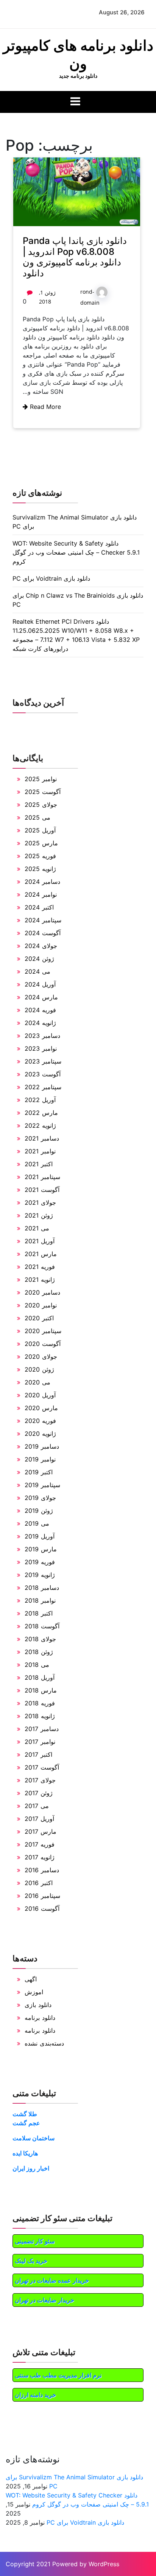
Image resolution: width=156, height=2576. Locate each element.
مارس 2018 (41, 1690)
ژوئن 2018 (39, 1652)
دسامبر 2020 (42, 1292)
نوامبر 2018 (40, 1600)
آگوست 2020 (43, 1344)
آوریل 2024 (40, 984)
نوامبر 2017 (40, 1742)
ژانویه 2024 (40, 1023)
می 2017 (37, 1806)
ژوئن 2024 (39, 959)
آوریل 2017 (39, 1819)
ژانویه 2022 (40, 1125)
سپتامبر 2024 (43, 920)
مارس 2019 (41, 1549)
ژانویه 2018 (40, 1716)
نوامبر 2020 (41, 1305)
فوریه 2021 (40, 1267)
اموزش (34, 1992)
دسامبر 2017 (42, 1729)
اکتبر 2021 (39, 1164)
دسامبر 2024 (42, 882)
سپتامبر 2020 (43, 1331)
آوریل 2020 (40, 1395)
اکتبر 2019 (39, 1472)
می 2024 (37, 971)
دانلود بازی (38, 2005)
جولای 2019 (40, 1498)
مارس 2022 (41, 1113)
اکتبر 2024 (39, 907)
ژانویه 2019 (40, 1575)
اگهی (31, 1979)
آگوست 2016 (42, 1908)
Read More (44, 407)
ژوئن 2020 (39, 1369)
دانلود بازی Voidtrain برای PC (51, 578)
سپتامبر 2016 (42, 1896)
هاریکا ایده (25, 2153)
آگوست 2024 (43, 933)
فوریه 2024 (40, 1010)
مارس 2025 (41, 843)
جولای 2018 (40, 1639)
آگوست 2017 (42, 1767)
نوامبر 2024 (41, 894)
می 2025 (37, 817)
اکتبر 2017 (38, 1754)
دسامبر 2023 (42, 1036)
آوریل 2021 (40, 1241)
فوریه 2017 (40, 1844)
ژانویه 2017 (40, 1857)
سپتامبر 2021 (42, 1177)
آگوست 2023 (43, 1074)
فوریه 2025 (40, 856)
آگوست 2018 (42, 1626)
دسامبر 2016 (42, 1870)
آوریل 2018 (40, 1677)
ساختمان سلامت (34, 2138)
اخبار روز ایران (31, 2168)
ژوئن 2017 (39, 1793)
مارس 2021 (41, 1254)
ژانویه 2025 (40, 869)
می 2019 (37, 1523)
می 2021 (37, 1228)
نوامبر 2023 (41, 1048)
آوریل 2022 (40, 1100)
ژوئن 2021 (39, 1215)
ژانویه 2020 (40, 1434)
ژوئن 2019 (39, 1511)
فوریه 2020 (40, 1421)
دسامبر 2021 (42, 1138)
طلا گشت (25, 2114)
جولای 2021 (40, 1202)
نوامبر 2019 (40, 1459)
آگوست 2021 (42, 1190)
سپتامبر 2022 (43, 1087)
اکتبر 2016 (39, 1883)
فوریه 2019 (40, 1562)
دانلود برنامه (40, 2018)
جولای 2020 (41, 1357)
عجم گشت (26, 2123)
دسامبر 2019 (42, 1446)
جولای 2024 (41, 946)
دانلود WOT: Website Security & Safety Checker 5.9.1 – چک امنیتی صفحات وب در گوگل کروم (76, 552)
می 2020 (37, 1382)
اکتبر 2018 (39, 1613)
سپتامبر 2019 (42, 1485)
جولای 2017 (40, 1780)
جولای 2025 (41, 805)
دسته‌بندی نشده (44, 2043)
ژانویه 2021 (40, 1280)
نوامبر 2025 (41, 779)
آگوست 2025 (43, 792)
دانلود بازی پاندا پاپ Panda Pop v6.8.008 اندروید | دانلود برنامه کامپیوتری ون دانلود (75, 257)
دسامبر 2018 (42, 1588)
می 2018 (37, 1665)
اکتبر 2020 (39, 1318)
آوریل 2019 (40, 1536)
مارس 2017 (41, 1831)
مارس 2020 (41, 1408)
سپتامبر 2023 (43, 1061)
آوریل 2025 (40, 830)
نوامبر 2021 (40, 1151)
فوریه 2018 (40, 1703)
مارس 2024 (41, 997)
